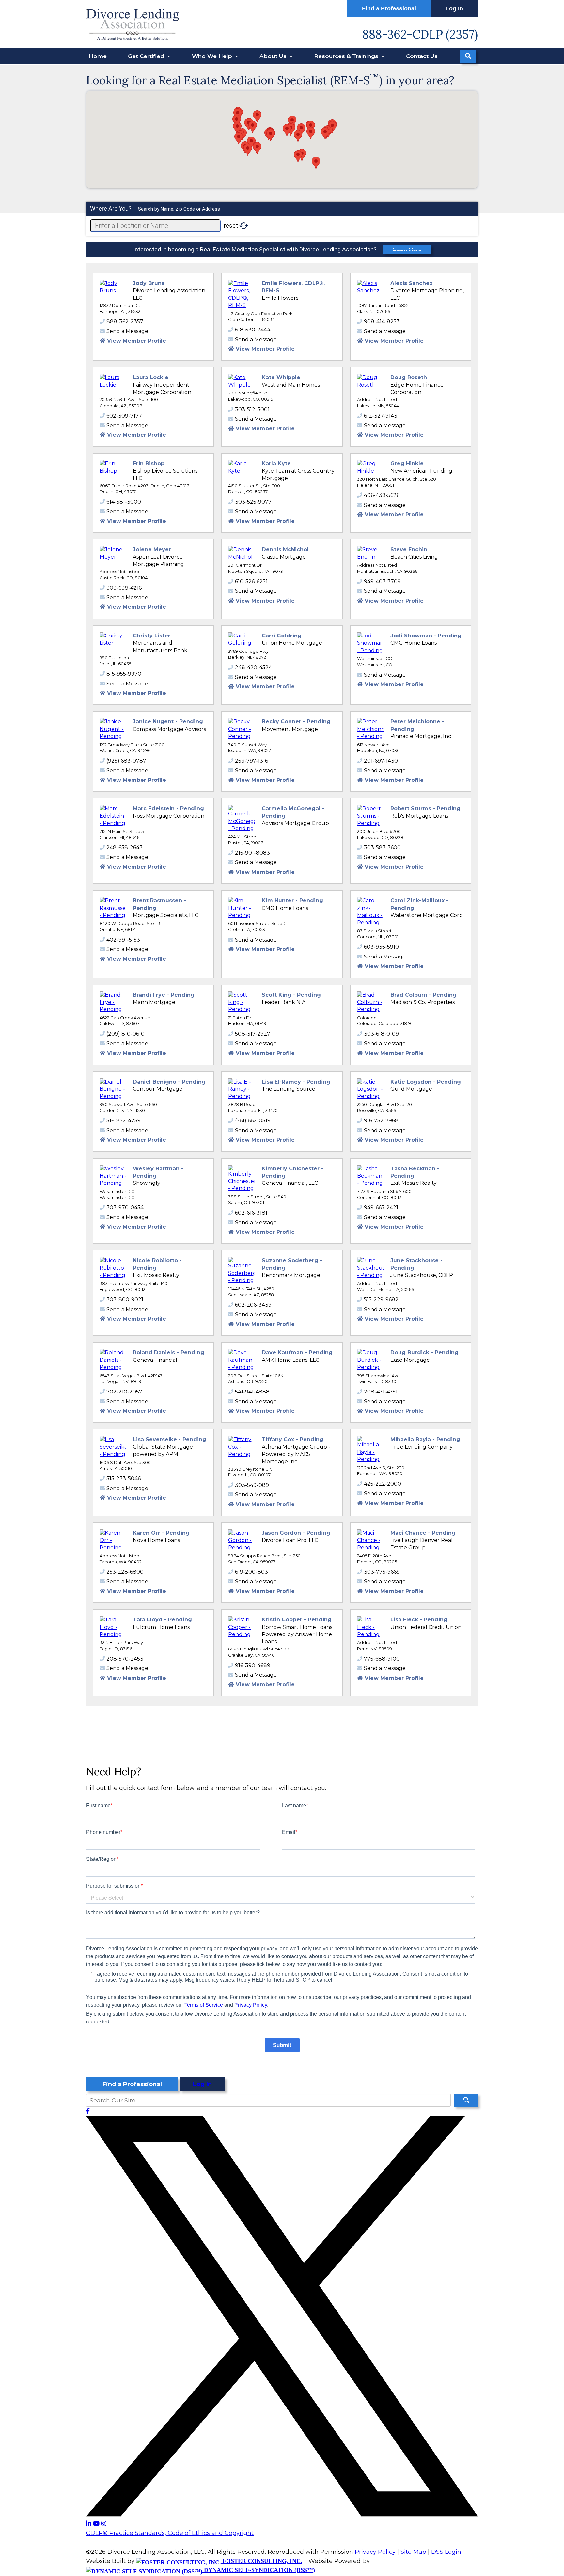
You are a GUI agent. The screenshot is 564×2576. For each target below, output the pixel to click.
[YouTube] (97, 2524)
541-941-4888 (252, 1392)
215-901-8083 (252, 853)
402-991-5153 (123, 940)
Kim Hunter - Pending (292, 901)
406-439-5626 (382, 495)
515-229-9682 (381, 1300)
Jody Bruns (149, 283)
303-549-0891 (253, 1485)
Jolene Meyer (152, 549)
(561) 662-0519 (253, 1121)
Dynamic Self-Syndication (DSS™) (259, 2570)
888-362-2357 (125, 322)
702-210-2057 (124, 1392)
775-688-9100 (382, 1659)
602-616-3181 (251, 1213)
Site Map (413, 2552)
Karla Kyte (276, 464)
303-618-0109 (381, 1034)
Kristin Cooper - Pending (297, 1620)
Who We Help (213, 56)
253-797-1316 (251, 761)
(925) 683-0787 (126, 761)
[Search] (468, 56)
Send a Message (127, 331)
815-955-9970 (124, 674)
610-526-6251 (251, 581)
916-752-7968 (381, 1121)
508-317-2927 (253, 1034)
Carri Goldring (282, 636)
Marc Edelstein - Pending (168, 808)
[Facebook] (88, 2111)
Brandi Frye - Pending (164, 995)
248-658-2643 (125, 848)
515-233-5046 (124, 1479)
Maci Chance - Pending (423, 1533)
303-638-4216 (124, 588)
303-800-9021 (125, 1300)
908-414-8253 (382, 322)
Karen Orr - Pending (161, 1533)
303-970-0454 (125, 1207)
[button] (298, 136)
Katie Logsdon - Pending (426, 1082)
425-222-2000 (383, 1484)
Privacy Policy (375, 2552)
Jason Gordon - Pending (296, 1533)
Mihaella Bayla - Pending (425, 1439)
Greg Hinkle (407, 464)
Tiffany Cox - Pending (293, 1439)
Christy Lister (152, 636)
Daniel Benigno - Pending (169, 1082)
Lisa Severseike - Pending (170, 1439)
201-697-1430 (381, 761)
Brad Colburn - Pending (423, 995)
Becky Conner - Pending (296, 722)
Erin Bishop (149, 464)
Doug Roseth (409, 377)
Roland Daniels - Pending (169, 1352)
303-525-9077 (253, 502)
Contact (422, 56)
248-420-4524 (253, 667)
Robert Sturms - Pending (425, 808)
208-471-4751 (381, 1392)
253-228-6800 (125, 1572)
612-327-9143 (381, 416)
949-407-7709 (382, 581)
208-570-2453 (125, 1659)
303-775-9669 (382, 1572)
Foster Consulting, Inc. (262, 2561)
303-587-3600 (382, 848)
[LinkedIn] (90, 2524)
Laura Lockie (151, 377)
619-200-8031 (252, 1572)
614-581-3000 (124, 502)
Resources (347, 56)
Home (98, 56)
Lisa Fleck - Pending (419, 1620)
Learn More (407, 250)
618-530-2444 (253, 330)
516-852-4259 (124, 1121)
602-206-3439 (253, 1305)
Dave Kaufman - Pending (297, 1352)
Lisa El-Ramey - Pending (296, 1082)
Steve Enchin (409, 549)
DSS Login (446, 2552)
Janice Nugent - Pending (168, 722)
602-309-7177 (124, 416)
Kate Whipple (281, 377)
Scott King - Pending (291, 995)
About (274, 56)
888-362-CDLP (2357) (420, 34)
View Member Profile (137, 341)
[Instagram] (104, 2524)
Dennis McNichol (285, 549)
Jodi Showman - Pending (426, 636)
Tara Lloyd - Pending (162, 1620)
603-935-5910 (381, 947)
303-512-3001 (252, 409)
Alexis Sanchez (412, 283)
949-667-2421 (381, 1207)
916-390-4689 (253, 1665)
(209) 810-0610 (125, 1034)
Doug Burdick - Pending (424, 1352)
